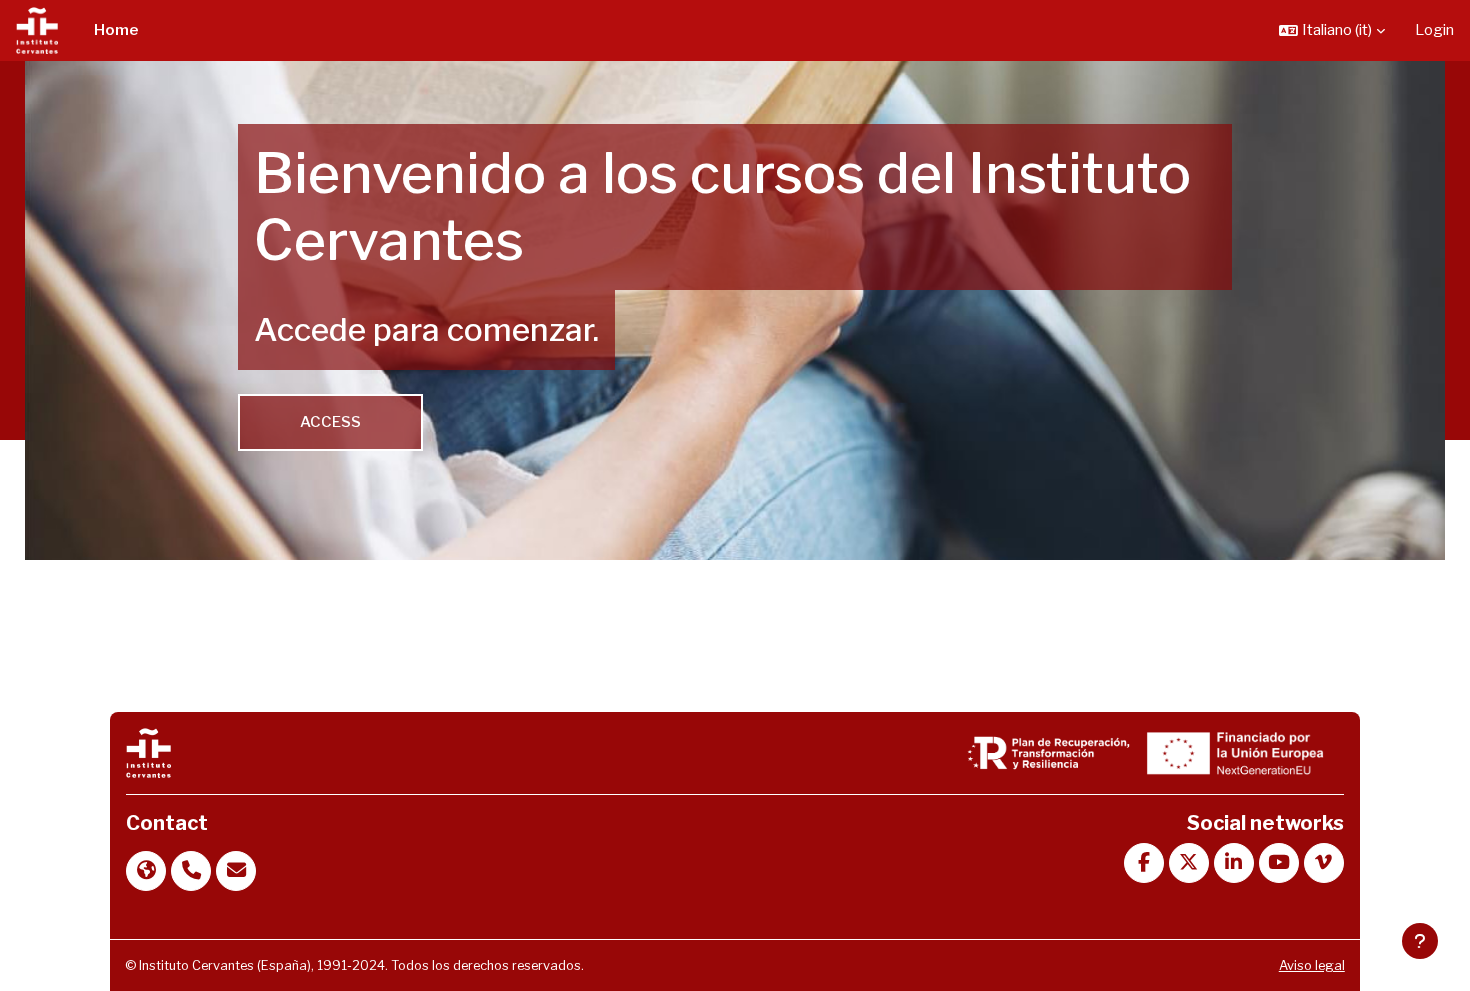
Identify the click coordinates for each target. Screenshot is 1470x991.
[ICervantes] (148, 752)
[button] (1332, 30)
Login (1434, 30)
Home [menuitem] (116, 30)
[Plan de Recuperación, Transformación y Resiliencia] (1049, 752)
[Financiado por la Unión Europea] (1232, 752)
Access (330, 422)
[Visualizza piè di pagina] (1420, 941)
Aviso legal (1312, 965)
